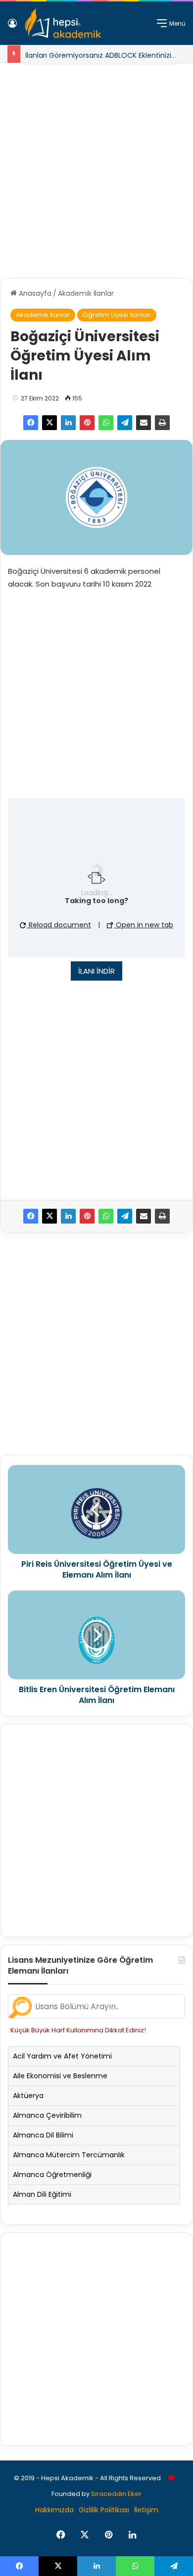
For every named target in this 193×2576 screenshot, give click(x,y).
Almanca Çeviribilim (47, 2115)
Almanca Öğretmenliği (52, 2175)
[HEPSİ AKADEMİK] (63, 23)
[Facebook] (31, 423)
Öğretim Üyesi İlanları (117, 315)
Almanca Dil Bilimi (43, 2135)
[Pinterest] (87, 423)
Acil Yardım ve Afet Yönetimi (62, 2056)
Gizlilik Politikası (104, 2510)
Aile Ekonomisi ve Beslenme (60, 2076)
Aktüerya (28, 2096)
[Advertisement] (96, 167)
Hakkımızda (54, 2510)
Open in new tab (144, 925)
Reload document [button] (59, 925)
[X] (49, 423)
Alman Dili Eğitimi (42, 2194)
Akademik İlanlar (86, 293)
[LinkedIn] (68, 423)
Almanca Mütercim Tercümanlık (69, 2155)
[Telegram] (125, 423)
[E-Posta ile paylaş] (144, 423)
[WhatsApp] (106, 423)
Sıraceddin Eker (116, 2494)
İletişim (146, 2510)
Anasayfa (34, 293)
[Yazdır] (162, 423)
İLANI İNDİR (96, 971)
